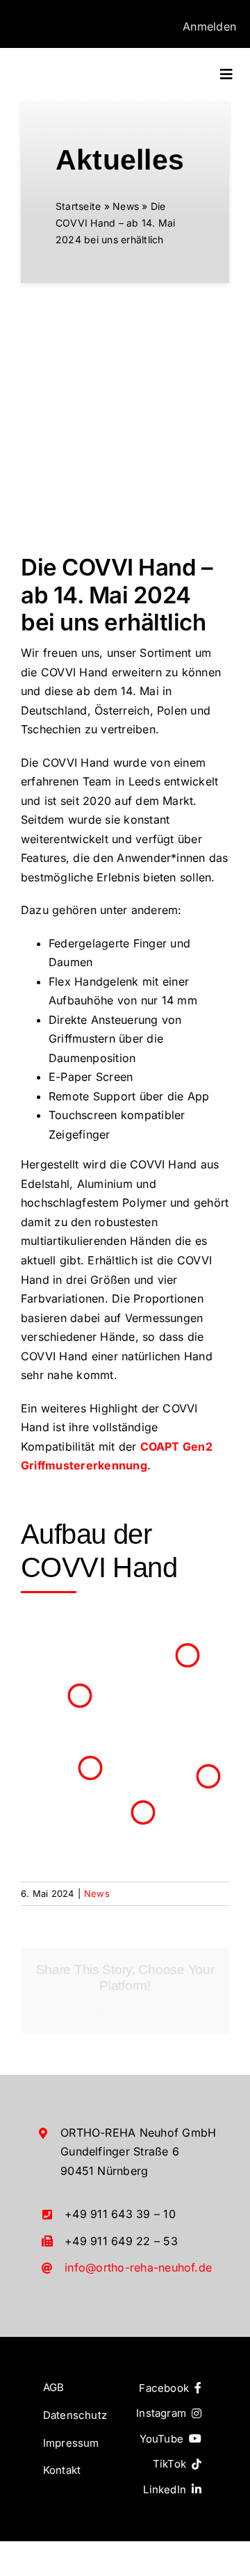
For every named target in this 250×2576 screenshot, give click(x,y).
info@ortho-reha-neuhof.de (138, 2267)
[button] (80, 1696)
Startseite (78, 206)
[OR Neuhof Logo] (71, 67)
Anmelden (209, 26)
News (126, 206)
